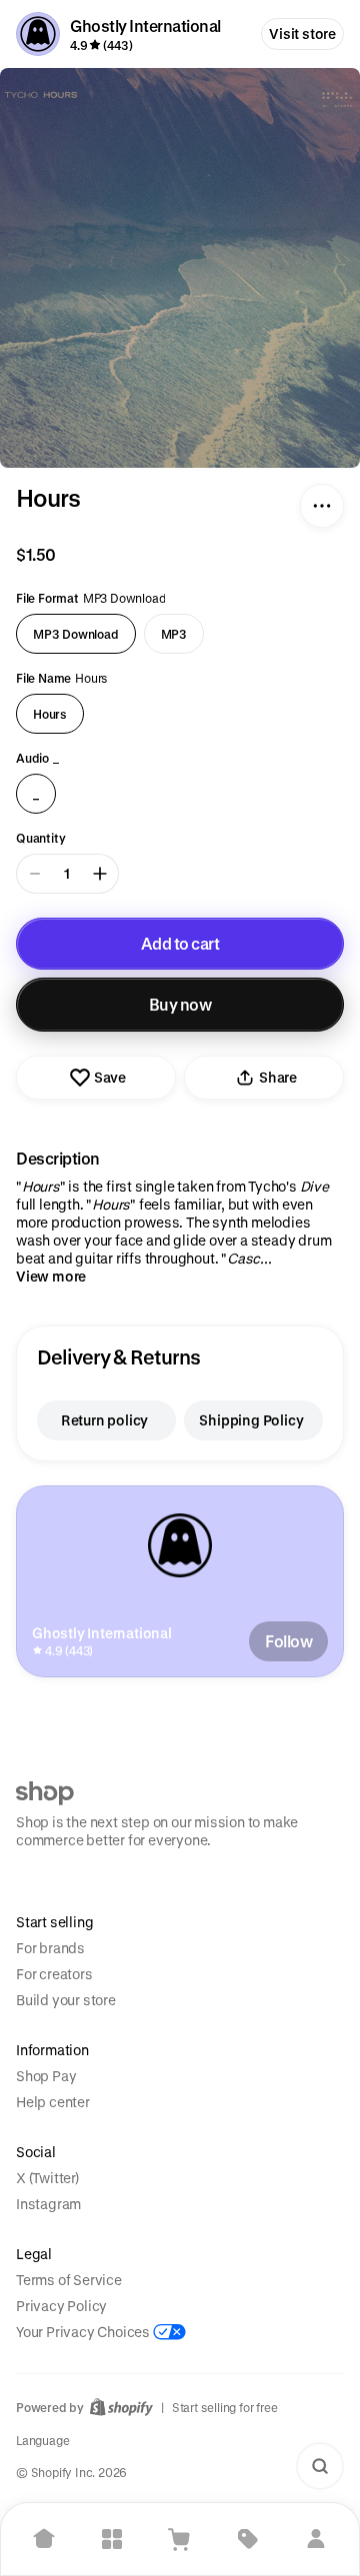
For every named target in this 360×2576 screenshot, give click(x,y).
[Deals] (248, 2539)
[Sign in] (316, 2539)
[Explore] (112, 2539)
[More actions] (322, 506)
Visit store (302, 33)
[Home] (44, 2539)
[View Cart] (180, 2539)
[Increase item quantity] (100, 874)
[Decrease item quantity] (35, 874)
